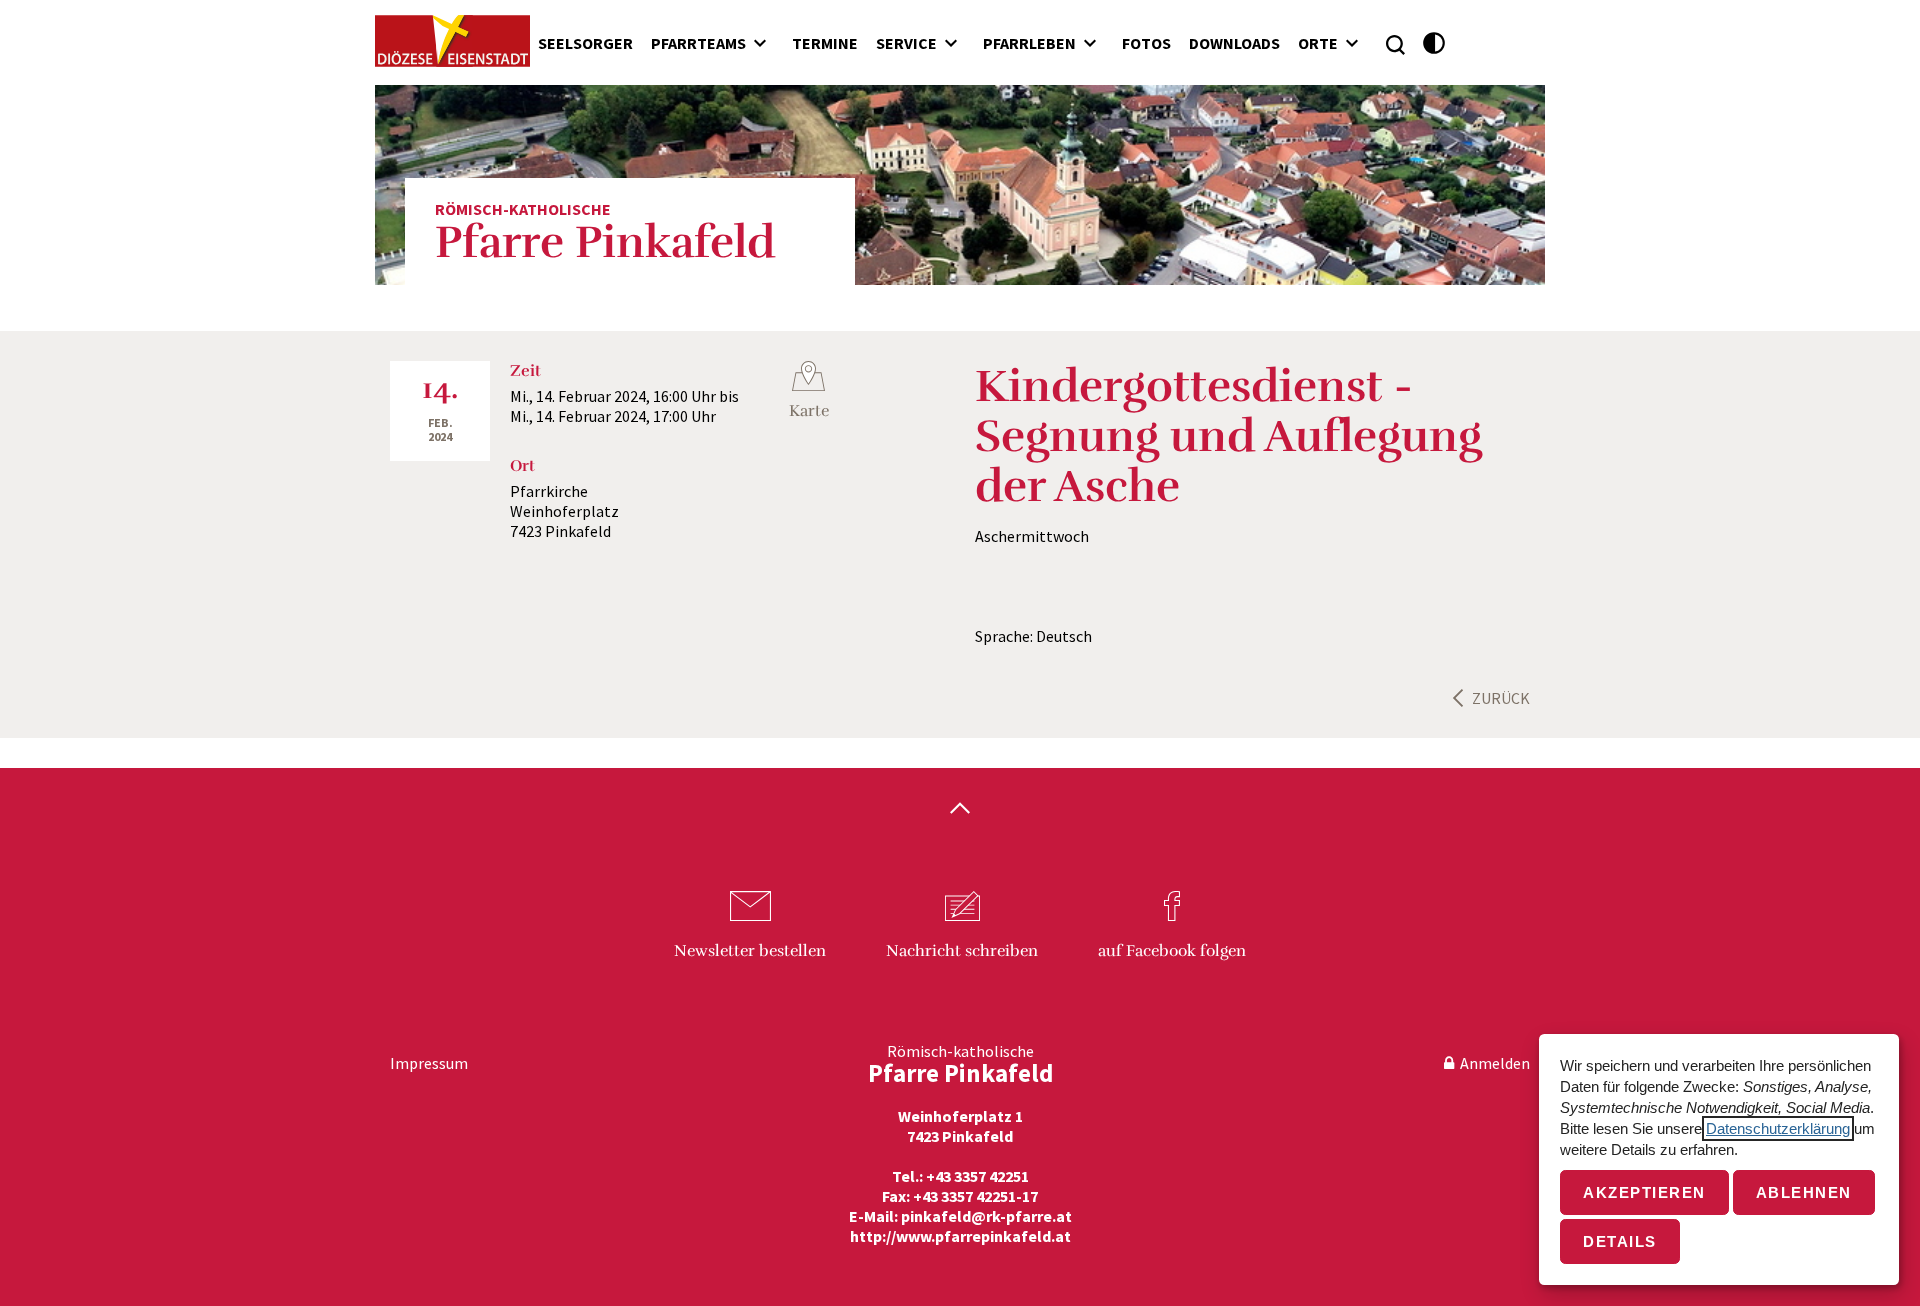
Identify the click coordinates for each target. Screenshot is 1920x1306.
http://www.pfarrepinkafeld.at (960, 1236)
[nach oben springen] (960, 810)
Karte (809, 411)
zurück (1501, 698)
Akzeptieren (1644, 1192)
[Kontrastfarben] (1434, 43)
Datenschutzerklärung (1778, 1128)
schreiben (962, 951)
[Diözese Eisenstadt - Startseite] (452, 41)
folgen (1172, 951)
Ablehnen (1804, 1192)
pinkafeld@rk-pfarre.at (986, 1216)
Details (1620, 1241)
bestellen (750, 951)
